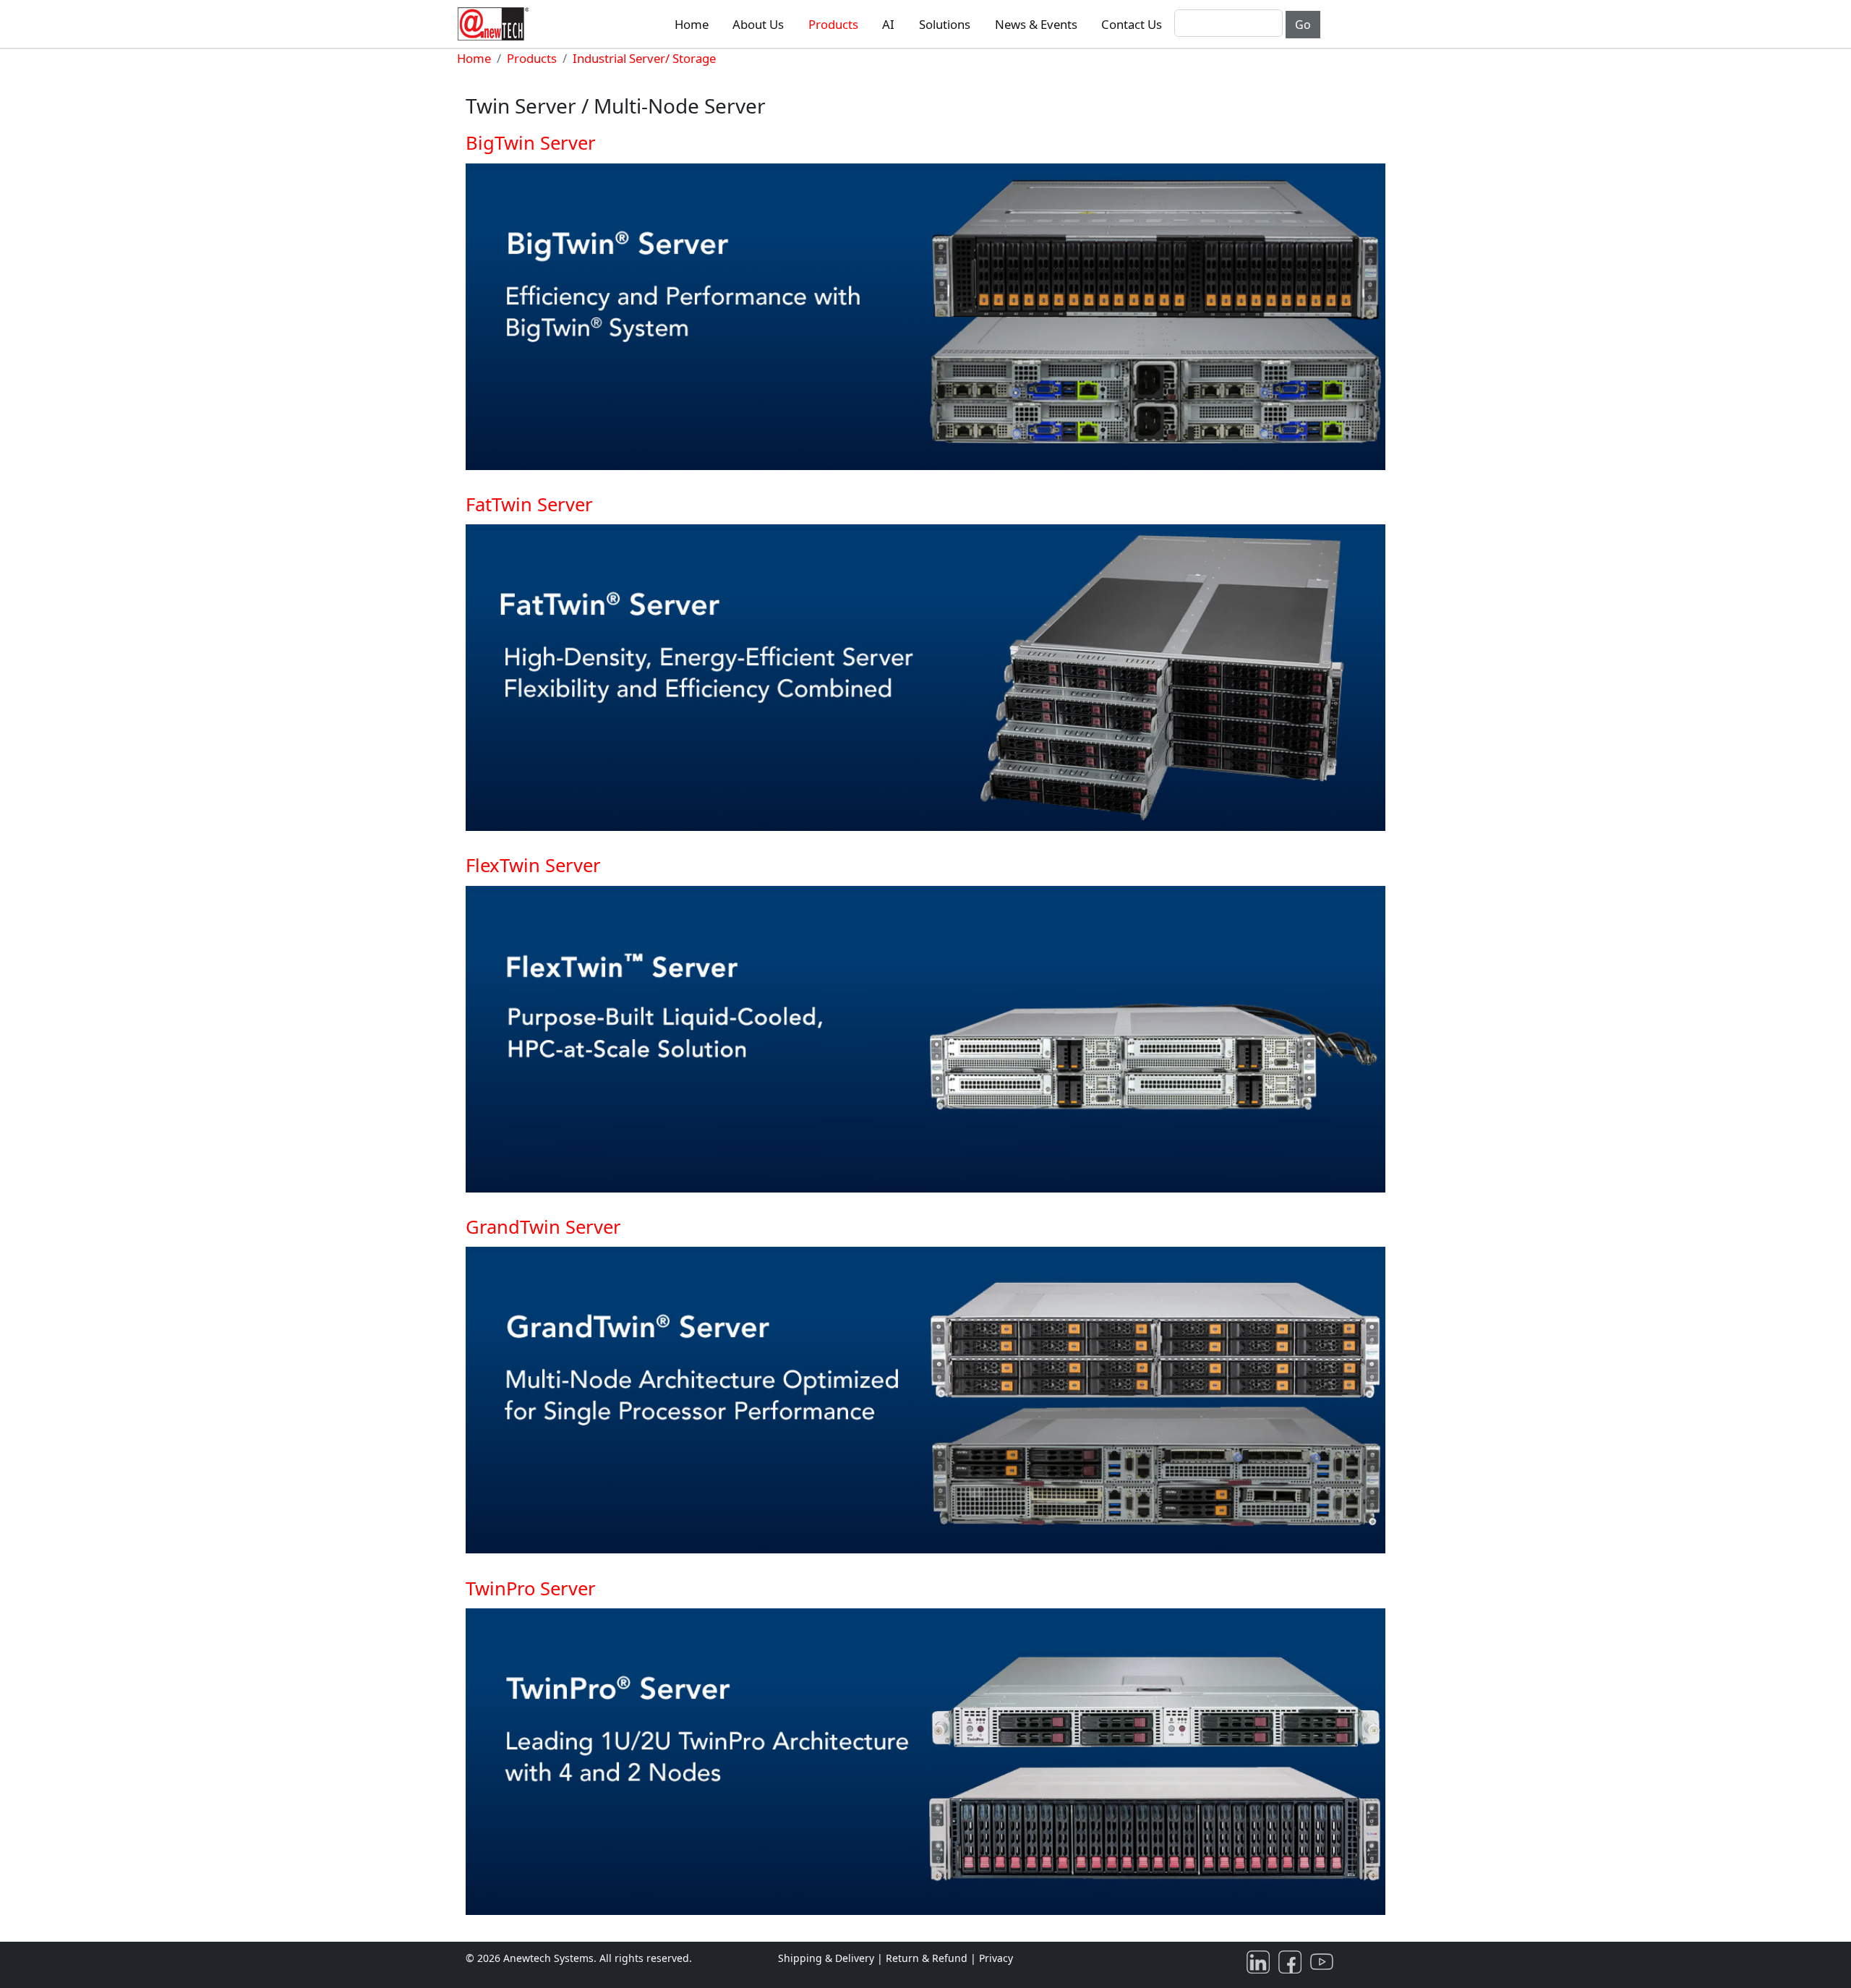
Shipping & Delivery (826, 1958)
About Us (758, 24)
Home (692, 24)
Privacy (996, 1958)
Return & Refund (928, 1958)
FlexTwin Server (533, 865)
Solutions (945, 24)
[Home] (496, 24)
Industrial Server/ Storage (644, 58)
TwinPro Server (531, 1588)
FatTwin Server (529, 504)
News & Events (1036, 24)
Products (833, 24)
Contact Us (1132, 24)
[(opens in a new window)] (1261, 1961)
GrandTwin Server (543, 1227)
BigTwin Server (531, 143)
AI (888, 24)
